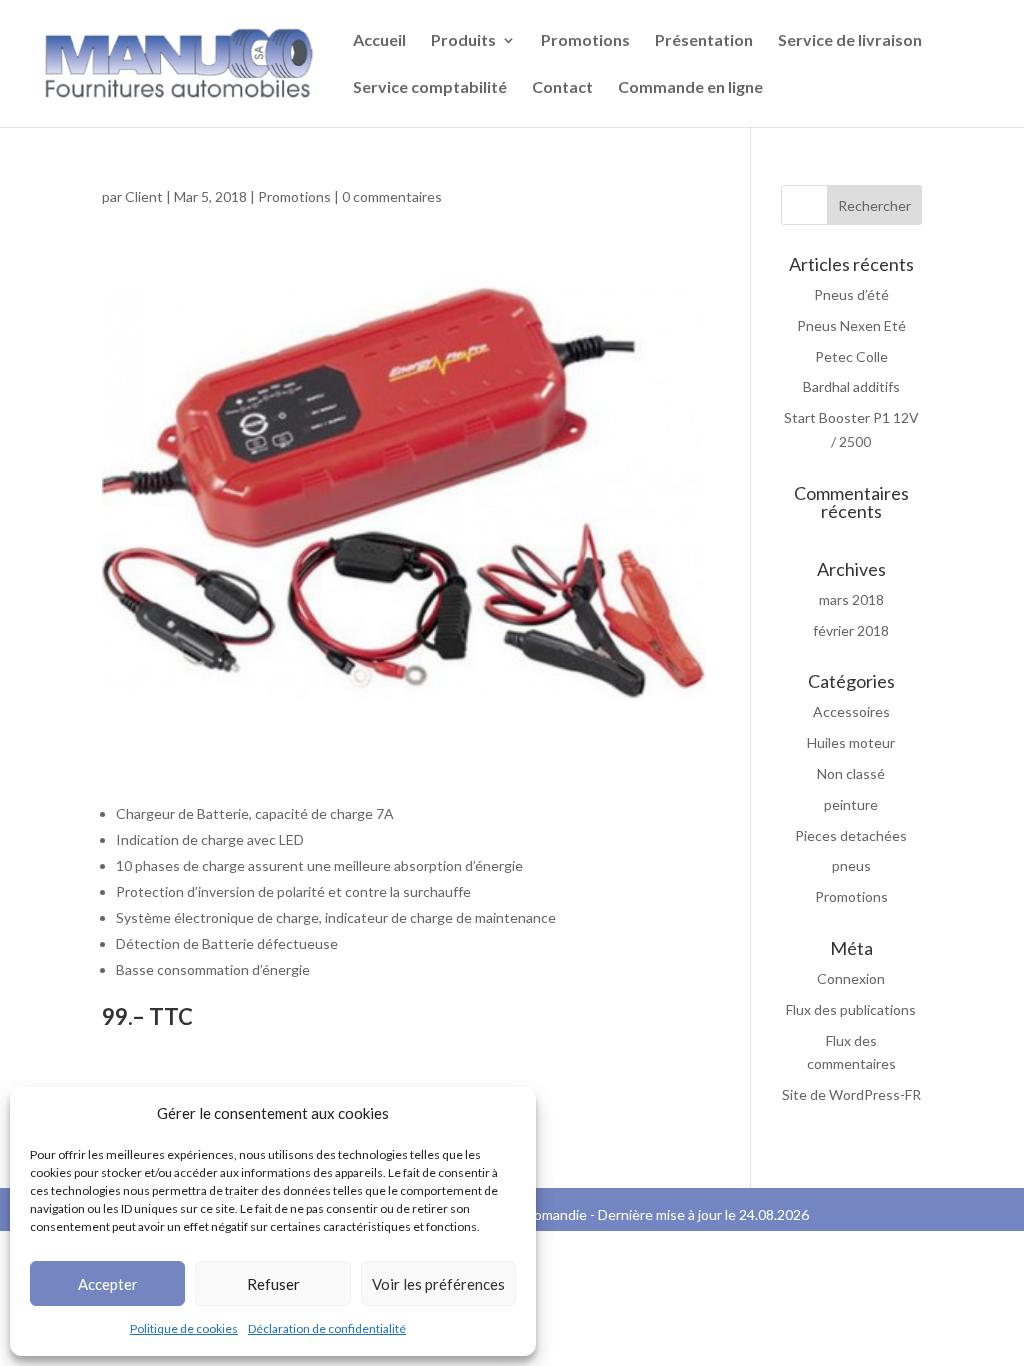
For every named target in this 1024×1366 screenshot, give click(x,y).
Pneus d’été (851, 294)
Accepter (108, 1284)
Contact (562, 88)
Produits (463, 41)
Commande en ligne (690, 88)
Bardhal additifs (851, 386)
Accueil (379, 41)
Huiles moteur (851, 742)
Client (144, 196)
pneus (851, 865)
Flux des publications (851, 1009)
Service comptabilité (430, 88)
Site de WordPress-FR (851, 1094)
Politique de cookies (184, 1328)
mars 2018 (851, 599)
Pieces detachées (851, 835)
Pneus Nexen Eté (851, 325)
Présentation (704, 41)
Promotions (585, 41)
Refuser (273, 1284)
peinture (851, 804)
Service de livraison (850, 41)
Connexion (851, 978)
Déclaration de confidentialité (327, 1328)
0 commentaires (392, 196)
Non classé (851, 773)
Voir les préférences (438, 1284)
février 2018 (851, 630)
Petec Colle (851, 356)
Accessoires (851, 711)
